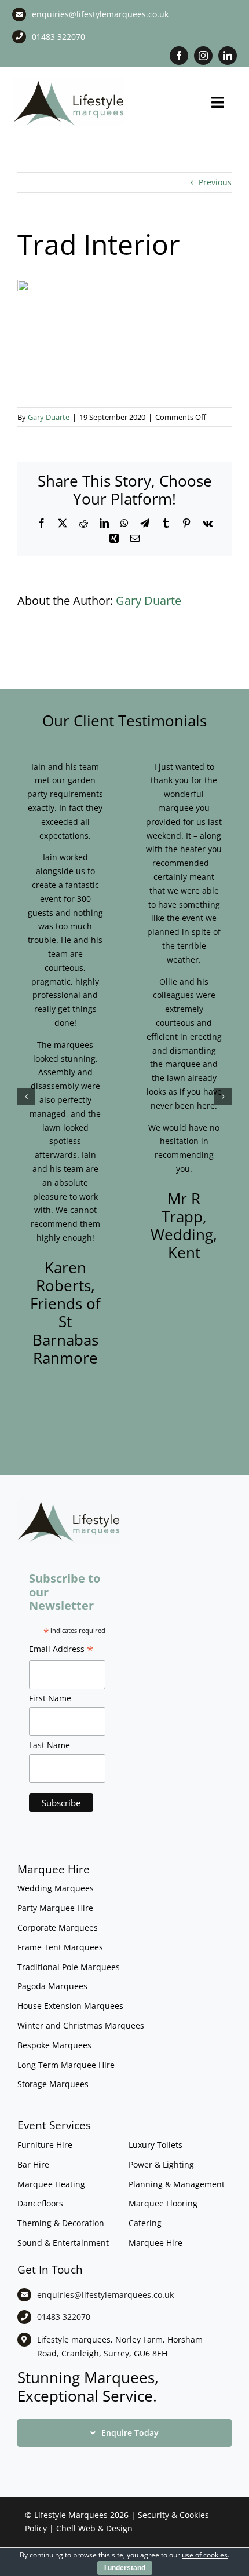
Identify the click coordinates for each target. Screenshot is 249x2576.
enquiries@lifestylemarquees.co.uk (100, 14)
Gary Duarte (49, 417)
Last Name (50, 1745)
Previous (215, 182)
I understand (125, 2568)
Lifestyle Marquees (71, 2515)
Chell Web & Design (94, 2528)
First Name (50, 1698)
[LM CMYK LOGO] (69, 82)
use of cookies (205, 2555)
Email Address (61, 1650)
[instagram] (203, 56)
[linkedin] (228, 56)
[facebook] (179, 56)
